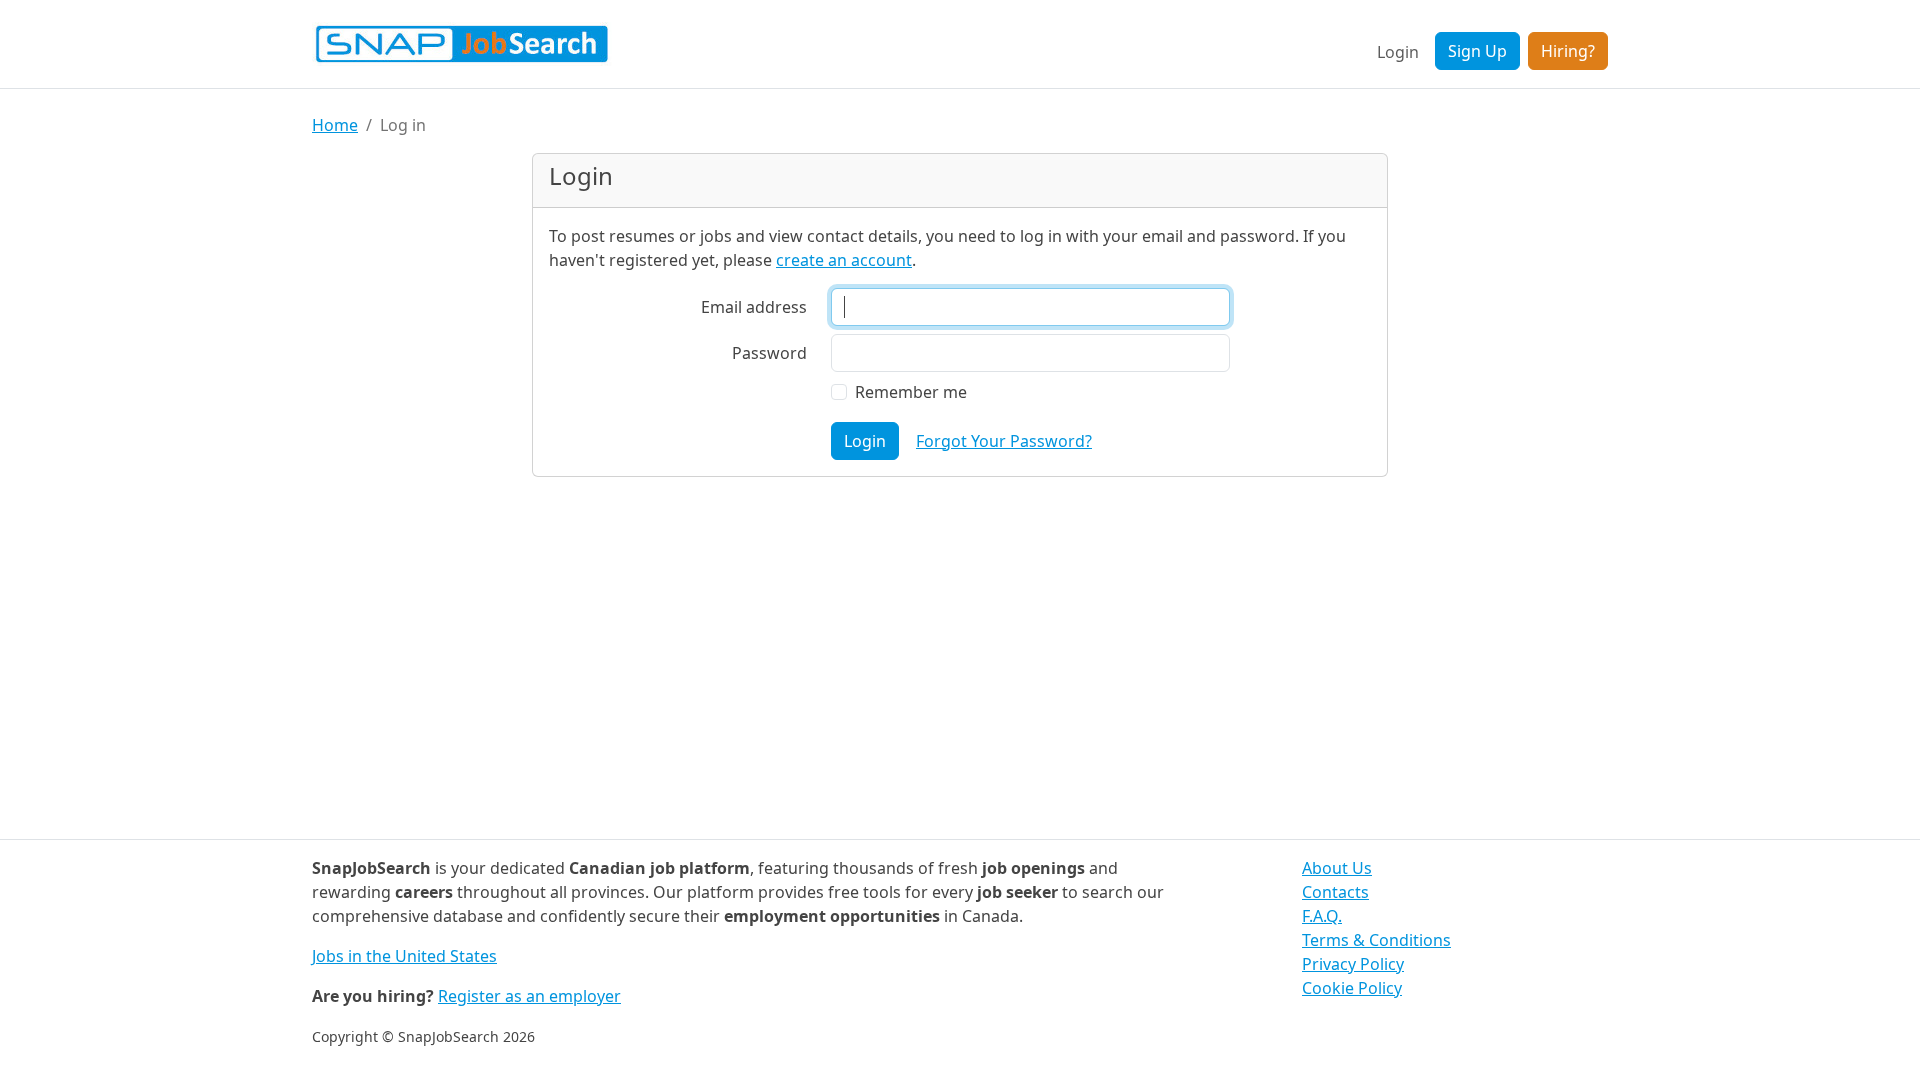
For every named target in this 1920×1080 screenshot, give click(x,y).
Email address (754, 307)
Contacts (1335, 892)
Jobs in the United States (404, 956)
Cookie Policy (1352, 988)
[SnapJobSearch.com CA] (462, 44)
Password (769, 353)
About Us (1337, 868)
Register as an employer (529, 996)
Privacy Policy (1353, 964)
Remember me (911, 392)
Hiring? (1568, 51)
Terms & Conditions (1376, 940)
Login (1398, 52)
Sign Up (1477, 51)
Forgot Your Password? (1004, 441)
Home (335, 125)
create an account (844, 260)
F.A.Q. (1322, 916)
